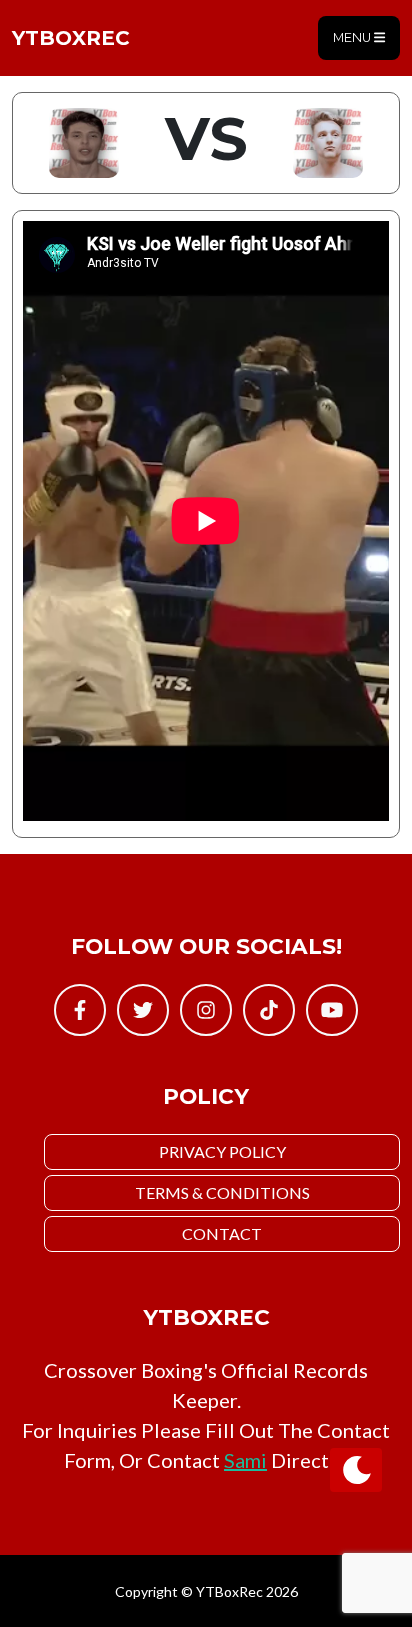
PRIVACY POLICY (222, 1151)
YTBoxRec (71, 38)
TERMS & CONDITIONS (222, 1192)
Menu (353, 37)
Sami (245, 1460)
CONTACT (222, 1233)
